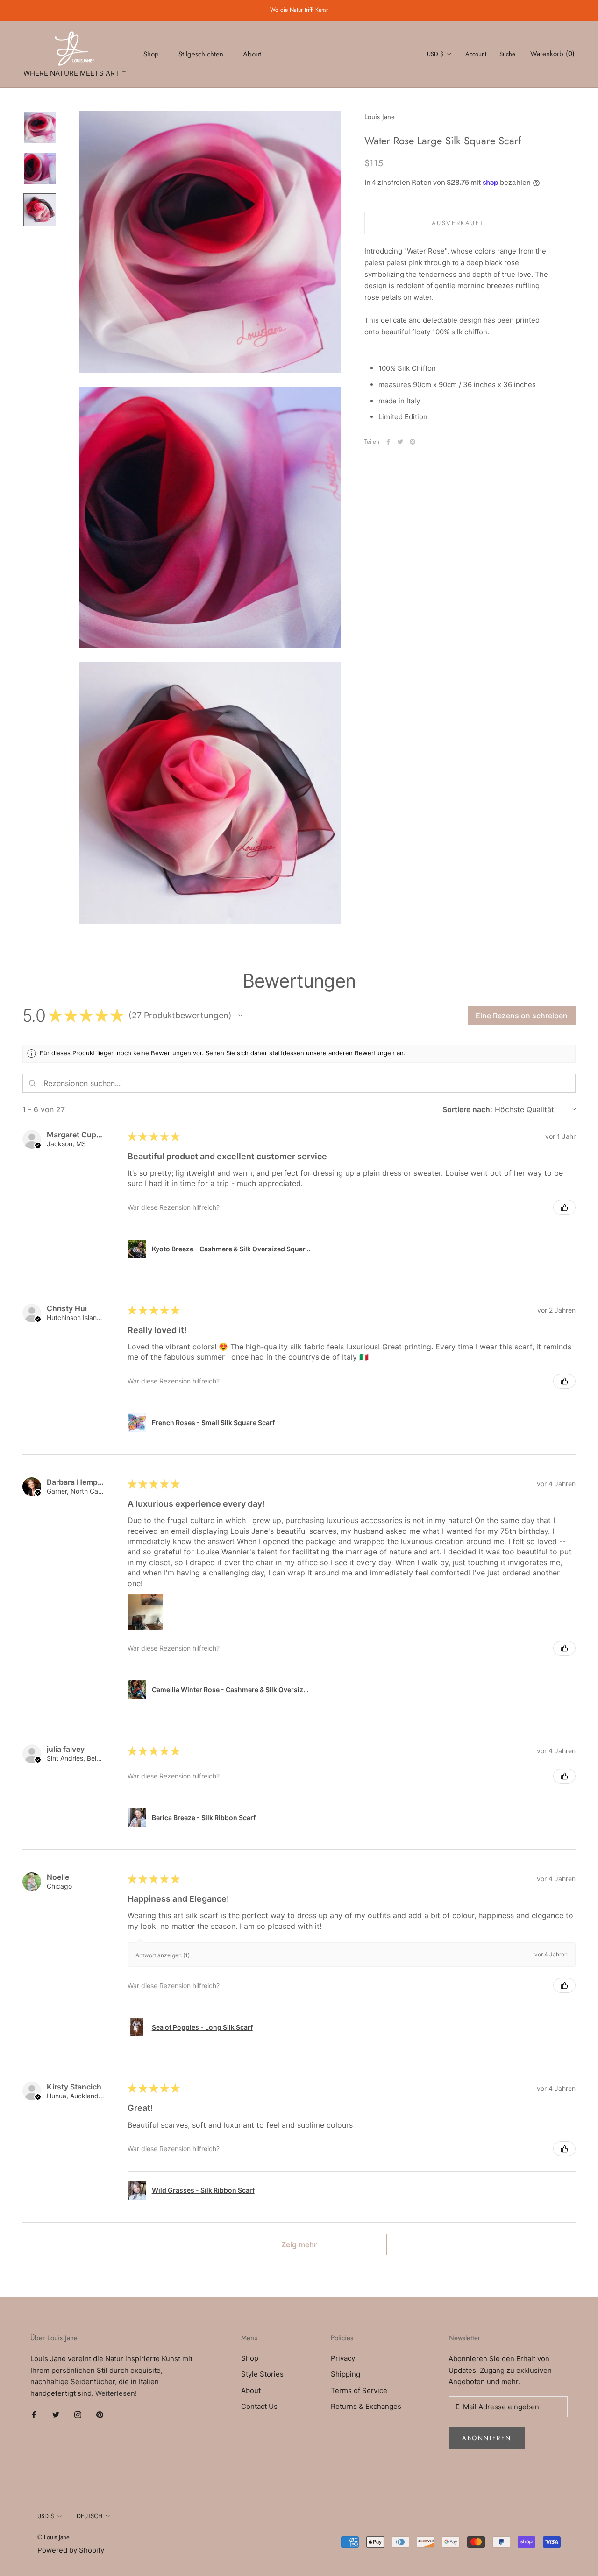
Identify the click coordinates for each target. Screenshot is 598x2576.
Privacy (343, 2358)
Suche (507, 54)
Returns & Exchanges (366, 2406)
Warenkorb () (552, 54)
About (252, 54)
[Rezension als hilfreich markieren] (564, 1207)
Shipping (345, 2374)
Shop (151, 54)
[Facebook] (388, 442)
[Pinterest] (413, 442)
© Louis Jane (53, 2537)
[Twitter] (400, 442)
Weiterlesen (115, 2393)
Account (476, 54)
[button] (240, 1016)
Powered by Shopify (71, 2550)
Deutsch (89, 2516)
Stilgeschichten (201, 54)
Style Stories (262, 2374)
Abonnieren (487, 2438)
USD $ (435, 54)
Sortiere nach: (467, 1109)
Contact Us (259, 2406)
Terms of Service (359, 2390)
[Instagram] (78, 2415)
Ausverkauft (458, 223)
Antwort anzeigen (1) (163, 1955)
